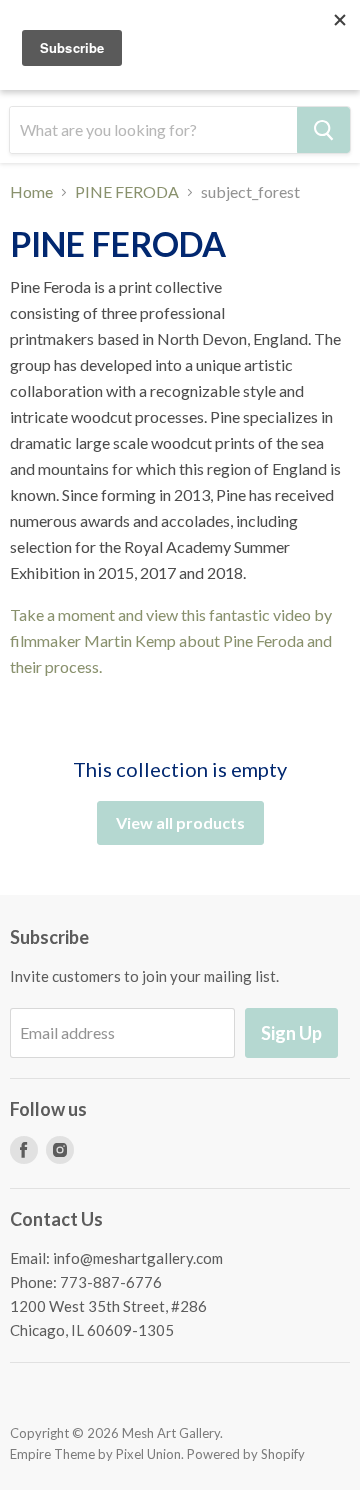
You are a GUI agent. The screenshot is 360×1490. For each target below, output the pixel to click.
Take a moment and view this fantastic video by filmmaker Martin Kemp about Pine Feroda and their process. (171, 640)
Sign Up (291, 1033)
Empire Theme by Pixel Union (95, 1454)
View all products (180, 822)
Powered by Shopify (246, 1454)
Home (31, 192)
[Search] (323, 130)
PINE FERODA (127, 192)
